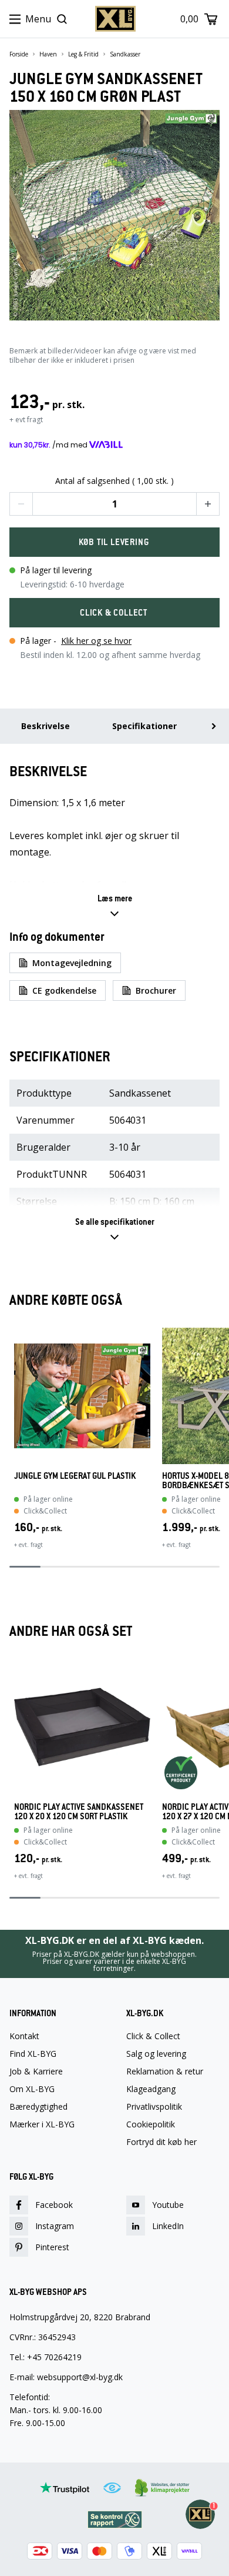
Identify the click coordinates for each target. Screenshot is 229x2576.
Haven (48, 54)
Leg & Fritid (83, 54)
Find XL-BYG (33, 2054)
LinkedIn (168, 2226)
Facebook (54, 2205)
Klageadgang (151, 2089)
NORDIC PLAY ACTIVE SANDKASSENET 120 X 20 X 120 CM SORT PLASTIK (79, 1812)
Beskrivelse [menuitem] (46, 726)
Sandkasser (125, 54)
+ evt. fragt (28, 1545)
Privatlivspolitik (154, 2107)
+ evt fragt (26, 420)
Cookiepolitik (151, 2124)
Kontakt (24, 2036)
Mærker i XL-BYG (42, 2124)
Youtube (168, 2205)
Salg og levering (156, 2054)
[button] (21, 504)
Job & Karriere (36, 2072)
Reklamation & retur (165, 2072)
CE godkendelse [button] (64, 990)
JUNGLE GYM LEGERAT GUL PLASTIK (75, 1476)
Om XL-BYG (32, 2089)
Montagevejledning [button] (72, 963)
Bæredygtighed (38, 2107)
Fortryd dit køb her (161, 2142)
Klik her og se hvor (96, 641)
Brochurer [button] (156, 990)
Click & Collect (153, 2036)
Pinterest (52, 2247)
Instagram (55, 2226)
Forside (19, 54)
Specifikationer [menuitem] (144, 726)
